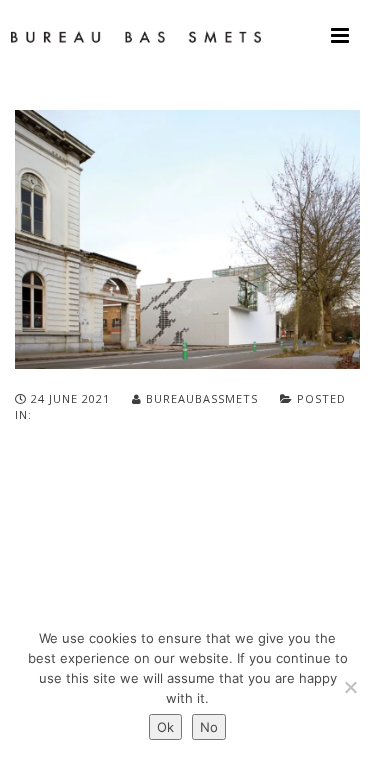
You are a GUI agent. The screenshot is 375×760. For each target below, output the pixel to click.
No (209, 727)
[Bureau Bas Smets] (136, 35)
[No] (350, 687)
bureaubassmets (202, 398)
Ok (165, 727)
